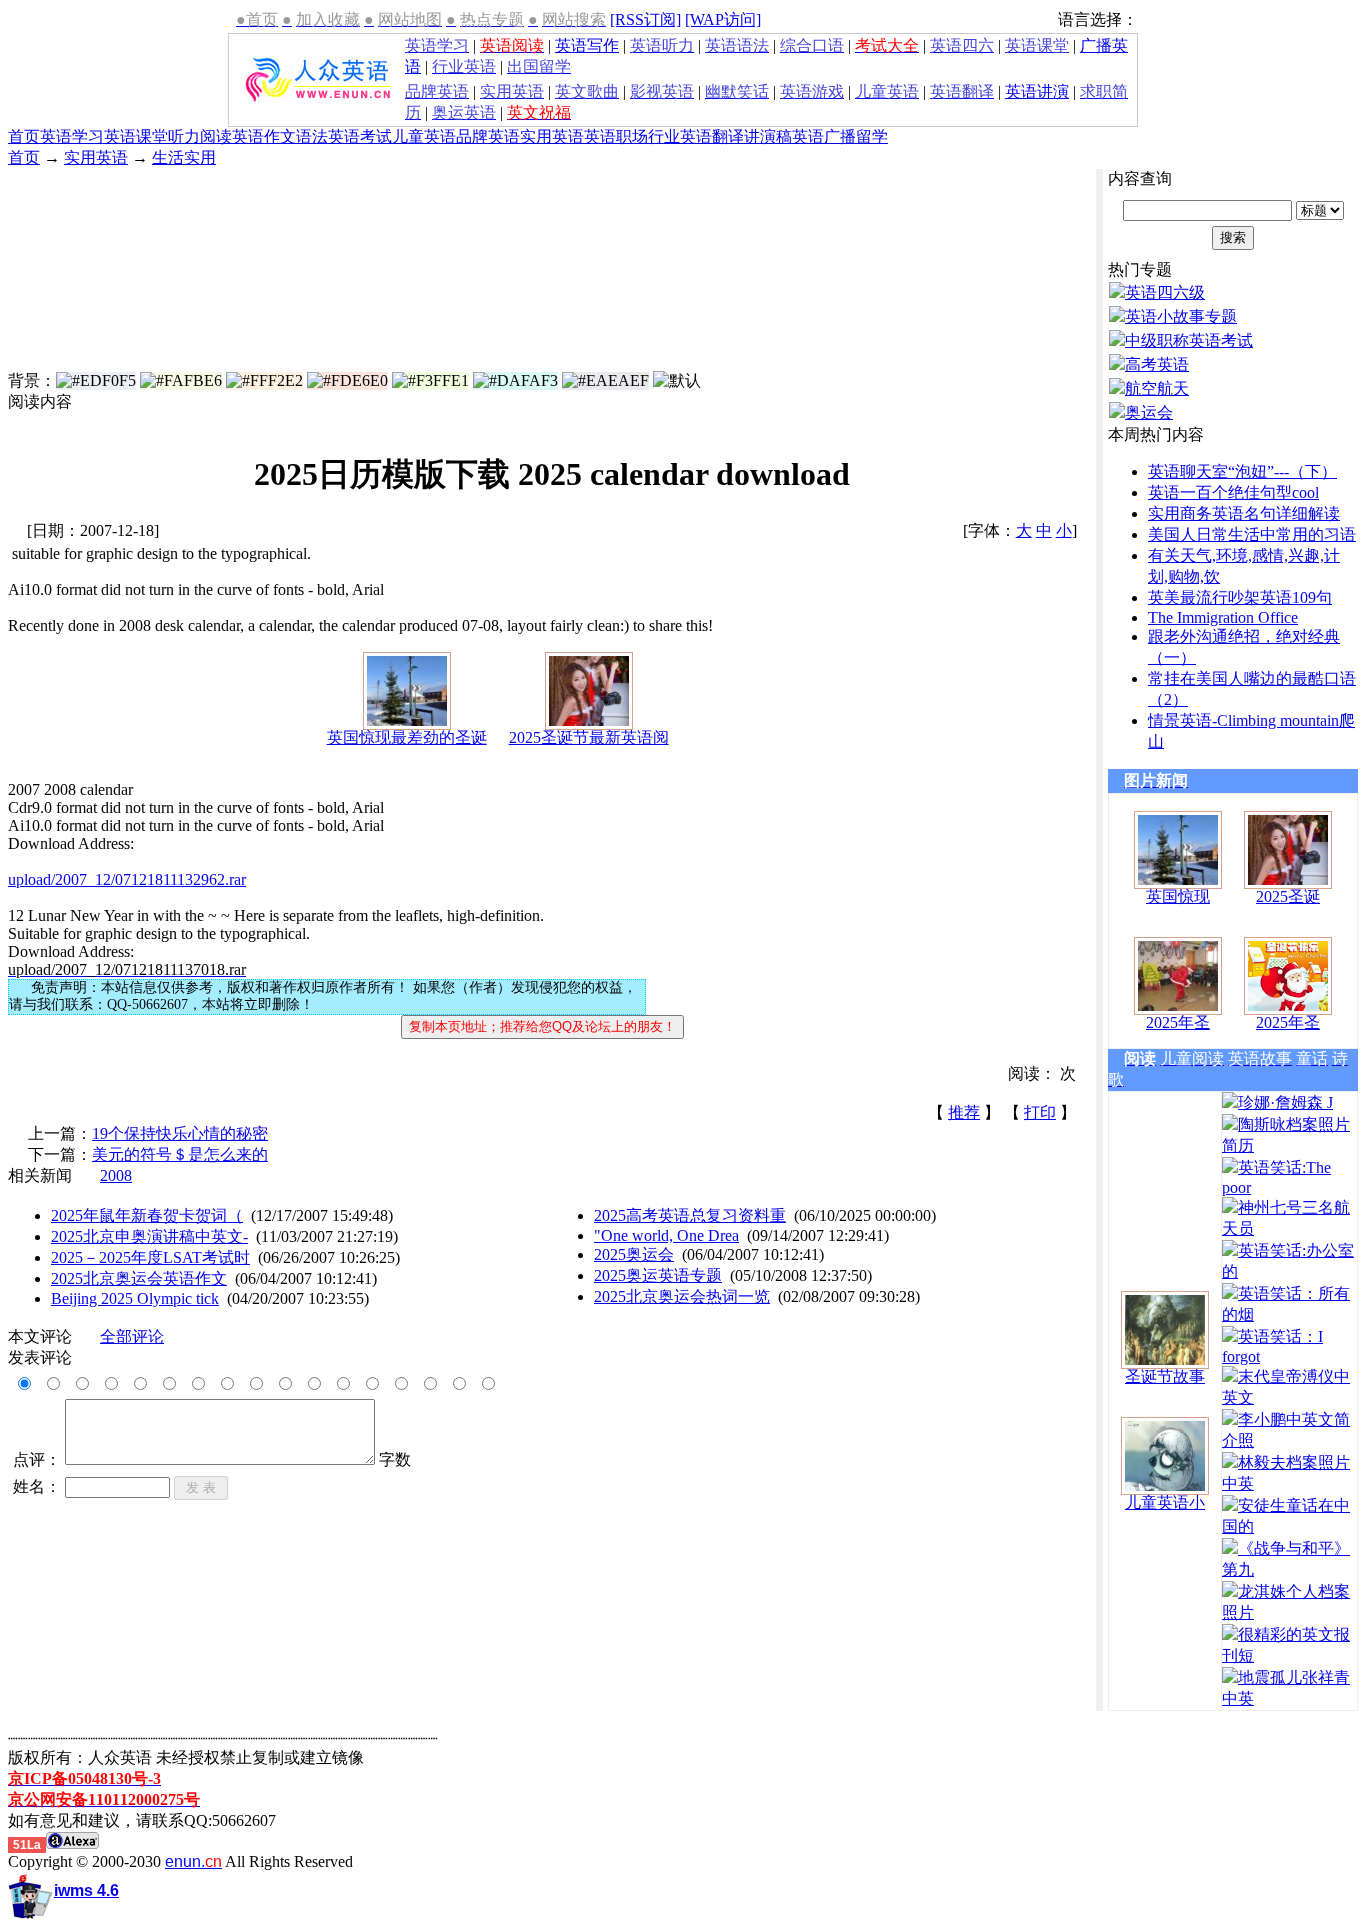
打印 (1040, 1112)
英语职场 (616, 136)
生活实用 (184, 157)
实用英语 (552, 136)
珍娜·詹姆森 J (1285, 1102)
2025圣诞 (1288, 896)
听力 (184, 136)
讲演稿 (768, 136)
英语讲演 (1037, 91)
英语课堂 (136, 136)
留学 (872, 136)
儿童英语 (424, 136)
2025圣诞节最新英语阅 (589, 737)
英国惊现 (1178, 896)
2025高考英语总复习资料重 (690, 1215)
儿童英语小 (1165, 1502)
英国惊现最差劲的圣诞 (407, 737)
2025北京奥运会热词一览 (682, 1296)
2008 (116, 1175)
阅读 (216, 136)
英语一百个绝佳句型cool (1233, 492)
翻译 (728, 136)
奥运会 (1149, 412)
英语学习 (72, 136)
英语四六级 (1165, 292)
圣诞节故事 (1165, 1376)
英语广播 (824, 136)
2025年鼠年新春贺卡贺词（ (147, 1215)
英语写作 (587, 45)
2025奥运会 (634, 1254)
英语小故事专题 (1181, 316)
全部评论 (132, 1336)
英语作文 (264, 136)
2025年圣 (1178, 1022)
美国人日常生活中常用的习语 (1252, 534)
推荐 (964, 1112)
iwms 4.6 (86, 1890)
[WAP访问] (723, 19)
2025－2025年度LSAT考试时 (150, 1257)
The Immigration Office (1223, 617)
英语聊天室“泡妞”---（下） (1242, 471)
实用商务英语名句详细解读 (1244, 513)
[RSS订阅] (645, 19)
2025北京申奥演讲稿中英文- (149, 1236)
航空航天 (1157, 388)
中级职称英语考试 (1189, 340)
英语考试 (360, 136)
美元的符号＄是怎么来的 (180, 1154)
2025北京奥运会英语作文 (139, 1278)
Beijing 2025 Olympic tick (135, 1298)
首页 (24, 136)
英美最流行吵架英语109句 (1240, 597)
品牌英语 (488, 136)
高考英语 (1157, 364)
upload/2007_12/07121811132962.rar (127, 879)
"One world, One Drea (666, 1235)
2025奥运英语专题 (658, 1275)
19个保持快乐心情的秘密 (180, 1133)
